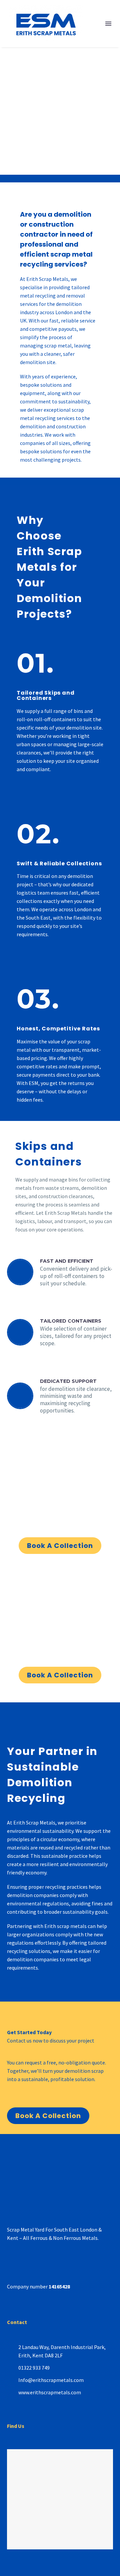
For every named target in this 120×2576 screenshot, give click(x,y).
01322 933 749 (34, 2368)
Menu (108, 24)
